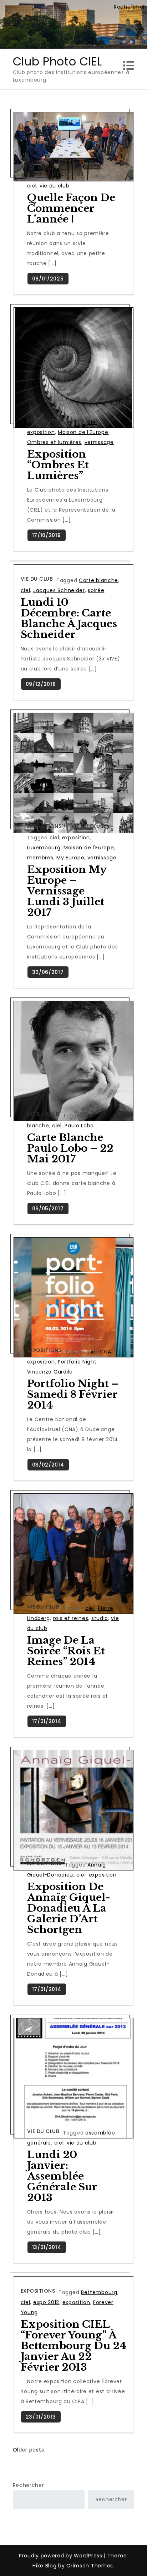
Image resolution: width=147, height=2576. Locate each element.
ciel (32, 186)
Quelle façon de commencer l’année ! (71, 208)
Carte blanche (98, 580)
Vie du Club (68, 174)
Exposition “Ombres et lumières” (58, 465)
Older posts (29, 2450)
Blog (34, 174)
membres (40, 858)
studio (100, 1618)
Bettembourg (99, 2292)
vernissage (99, 442)
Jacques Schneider (59, 590)
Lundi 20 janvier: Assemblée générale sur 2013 (62, 2176)
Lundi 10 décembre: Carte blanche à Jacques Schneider (69, 618)
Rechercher (29, 2485)
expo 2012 (46, 2302)
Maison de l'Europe (83, 432)
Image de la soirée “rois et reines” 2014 (66, 1651)
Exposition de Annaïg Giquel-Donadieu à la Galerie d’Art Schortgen (69, 1908)
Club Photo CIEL (58, 61)
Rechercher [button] (130, 7)
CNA (105, 1352)
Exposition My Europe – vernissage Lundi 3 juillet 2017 (67, 891)
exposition (41, 432)
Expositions (44, 421)
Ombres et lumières (54, 442)
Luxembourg (44, 848)
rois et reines (71, 1618)
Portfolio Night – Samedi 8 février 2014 (73, 1394)
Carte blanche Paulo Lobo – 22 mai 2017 (70, 1148)
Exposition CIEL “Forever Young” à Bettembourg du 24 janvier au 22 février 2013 (73, 2346)
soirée (96, 590)
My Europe (70, 858)
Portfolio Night (77, 1362)
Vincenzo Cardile (50, 1372)
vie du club (55, 186)
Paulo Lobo (79, 1126)
